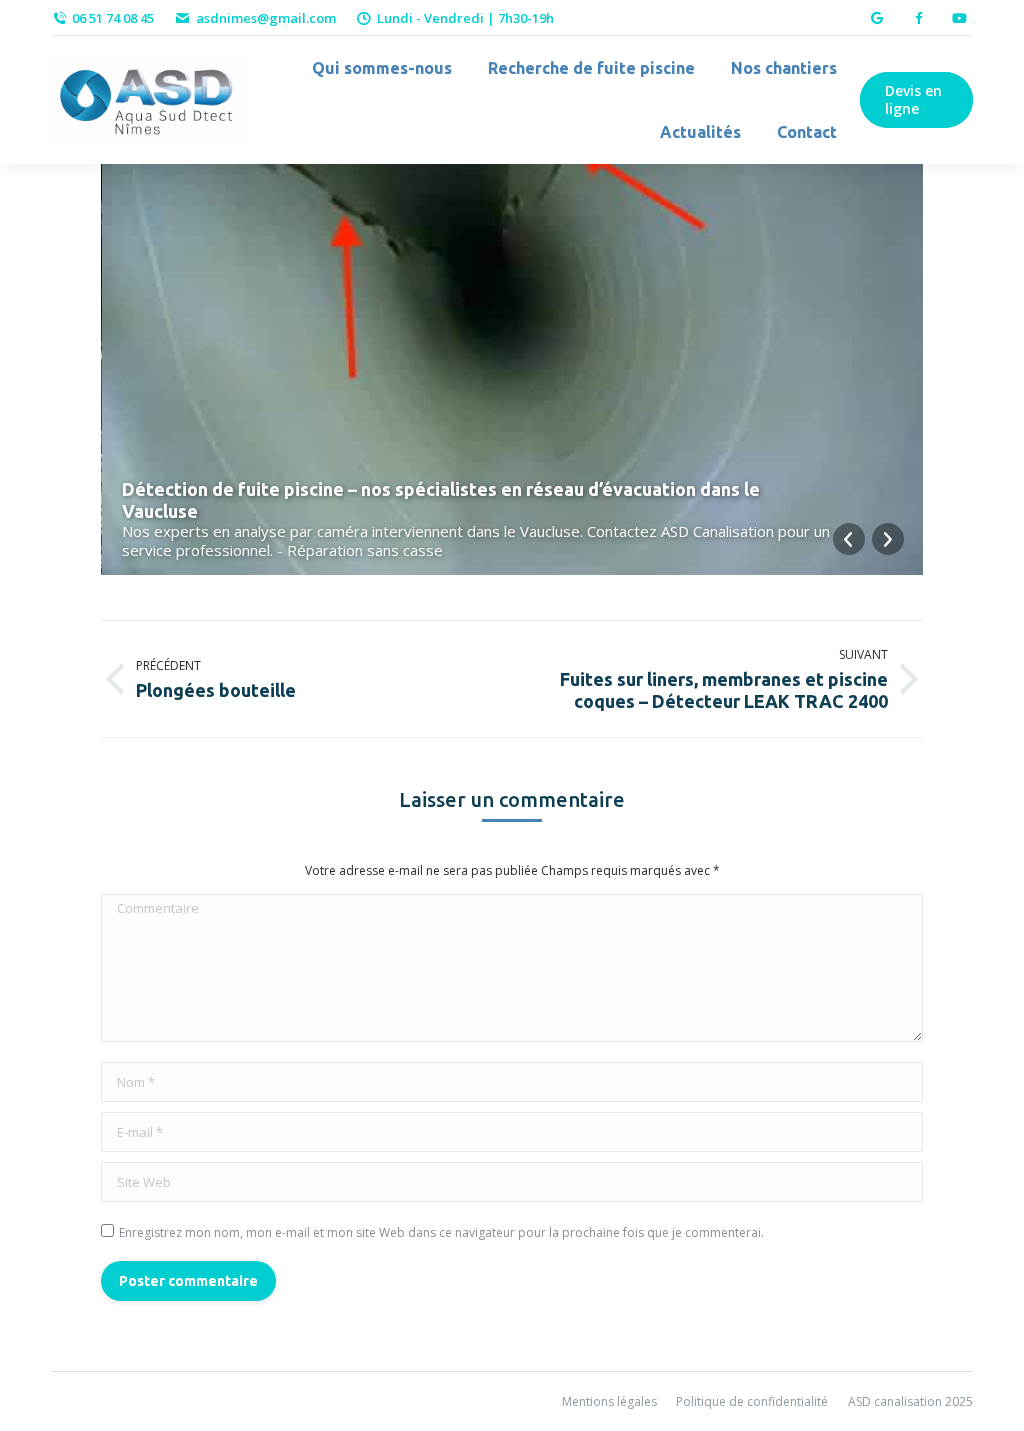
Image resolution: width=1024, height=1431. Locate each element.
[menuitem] (382, 68)
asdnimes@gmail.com (265, 18)
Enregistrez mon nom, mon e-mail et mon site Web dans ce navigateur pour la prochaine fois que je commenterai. (441, 1232)
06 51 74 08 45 (113, 18)
